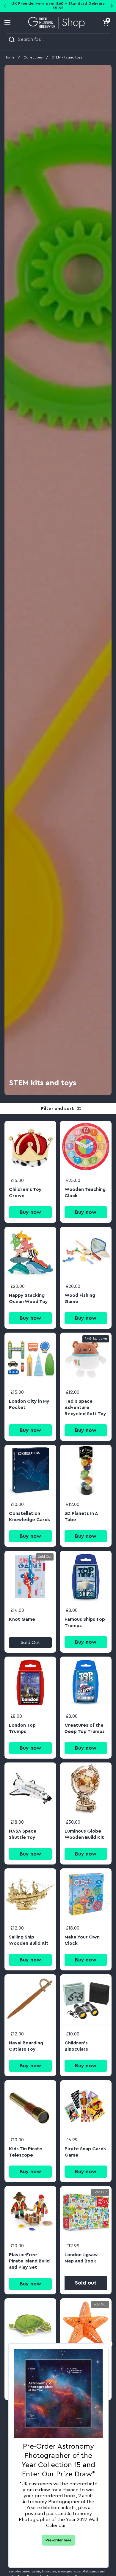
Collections (33, 57)
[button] (106, 23)
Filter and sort (58, 1109)
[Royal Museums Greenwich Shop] (57, 23)
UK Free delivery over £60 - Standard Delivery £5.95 (58, 6)
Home (10, 57)
